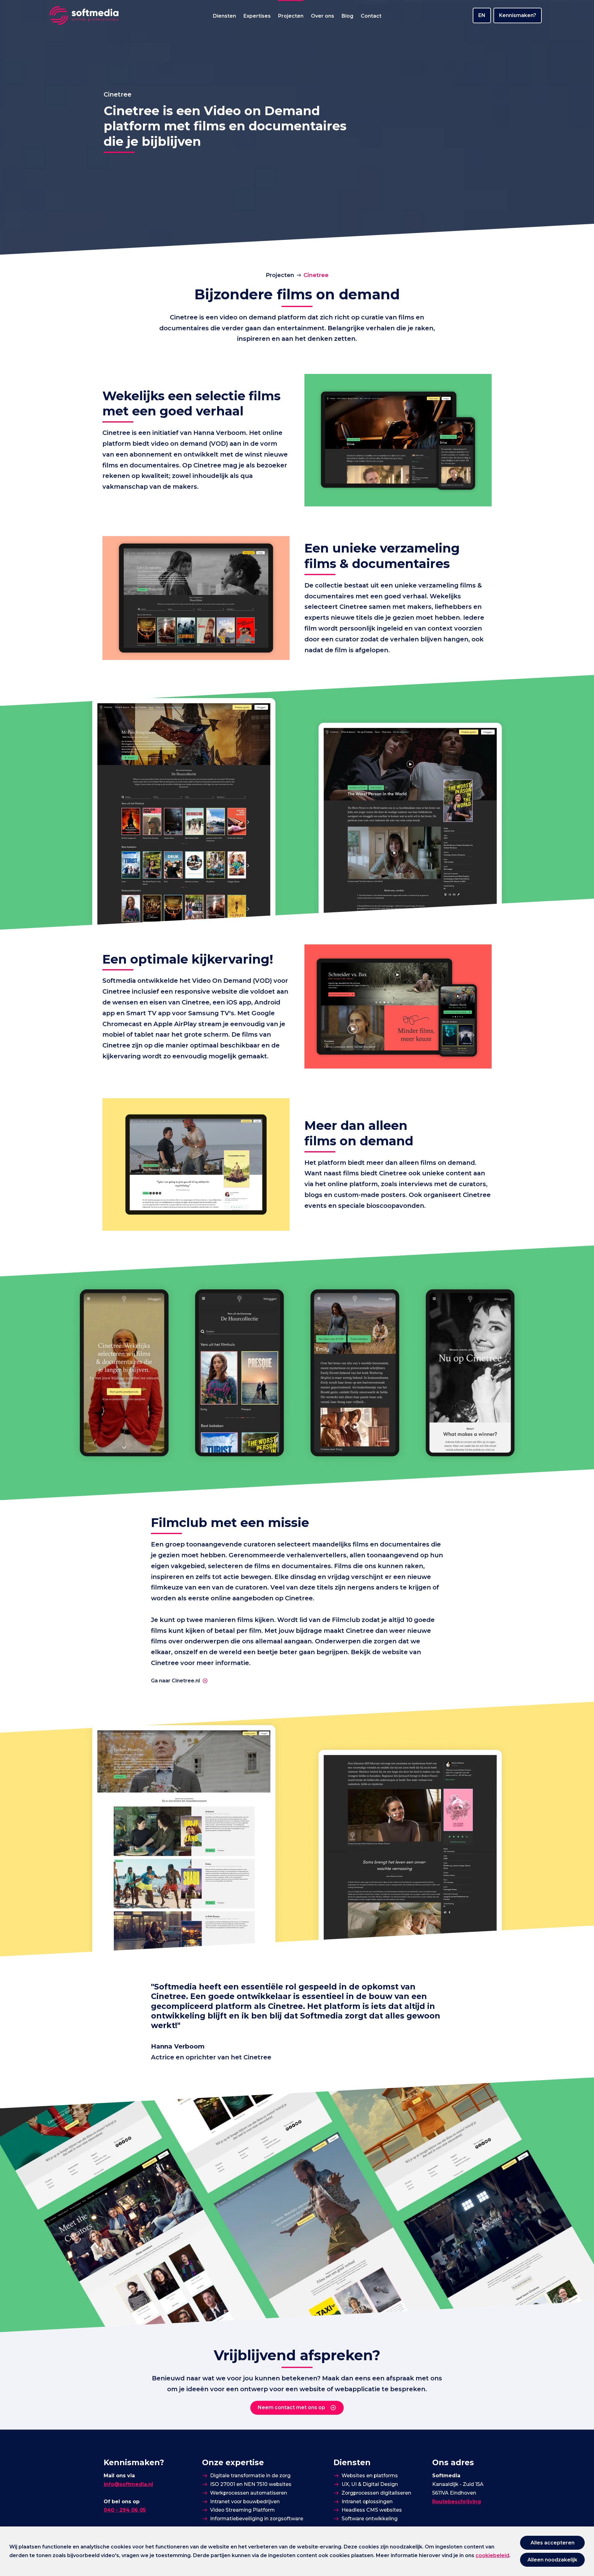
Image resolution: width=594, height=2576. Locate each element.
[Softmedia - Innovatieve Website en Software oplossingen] (84, 15)
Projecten (280, 275)
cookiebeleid (492, 2555)
